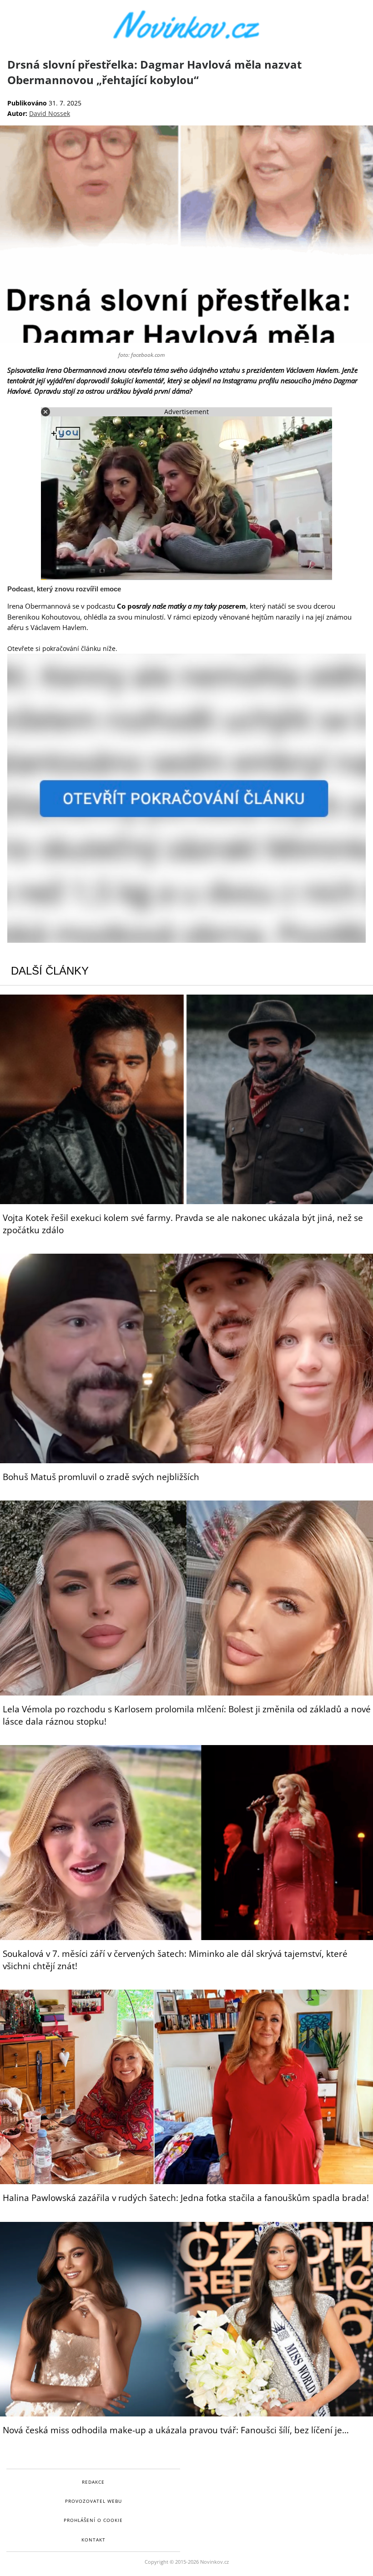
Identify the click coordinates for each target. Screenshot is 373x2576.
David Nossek (50, 113)
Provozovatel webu (93, 2501)
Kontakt (93, 2540)
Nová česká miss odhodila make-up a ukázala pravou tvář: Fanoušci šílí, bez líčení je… (176, 2430)
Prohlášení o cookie (93, 2520)
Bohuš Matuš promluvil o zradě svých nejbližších (101, 1477)
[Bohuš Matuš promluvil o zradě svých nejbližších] (186, 1358)
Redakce (93, 2482)
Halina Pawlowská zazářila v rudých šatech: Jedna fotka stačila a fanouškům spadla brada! (186, 2198)
